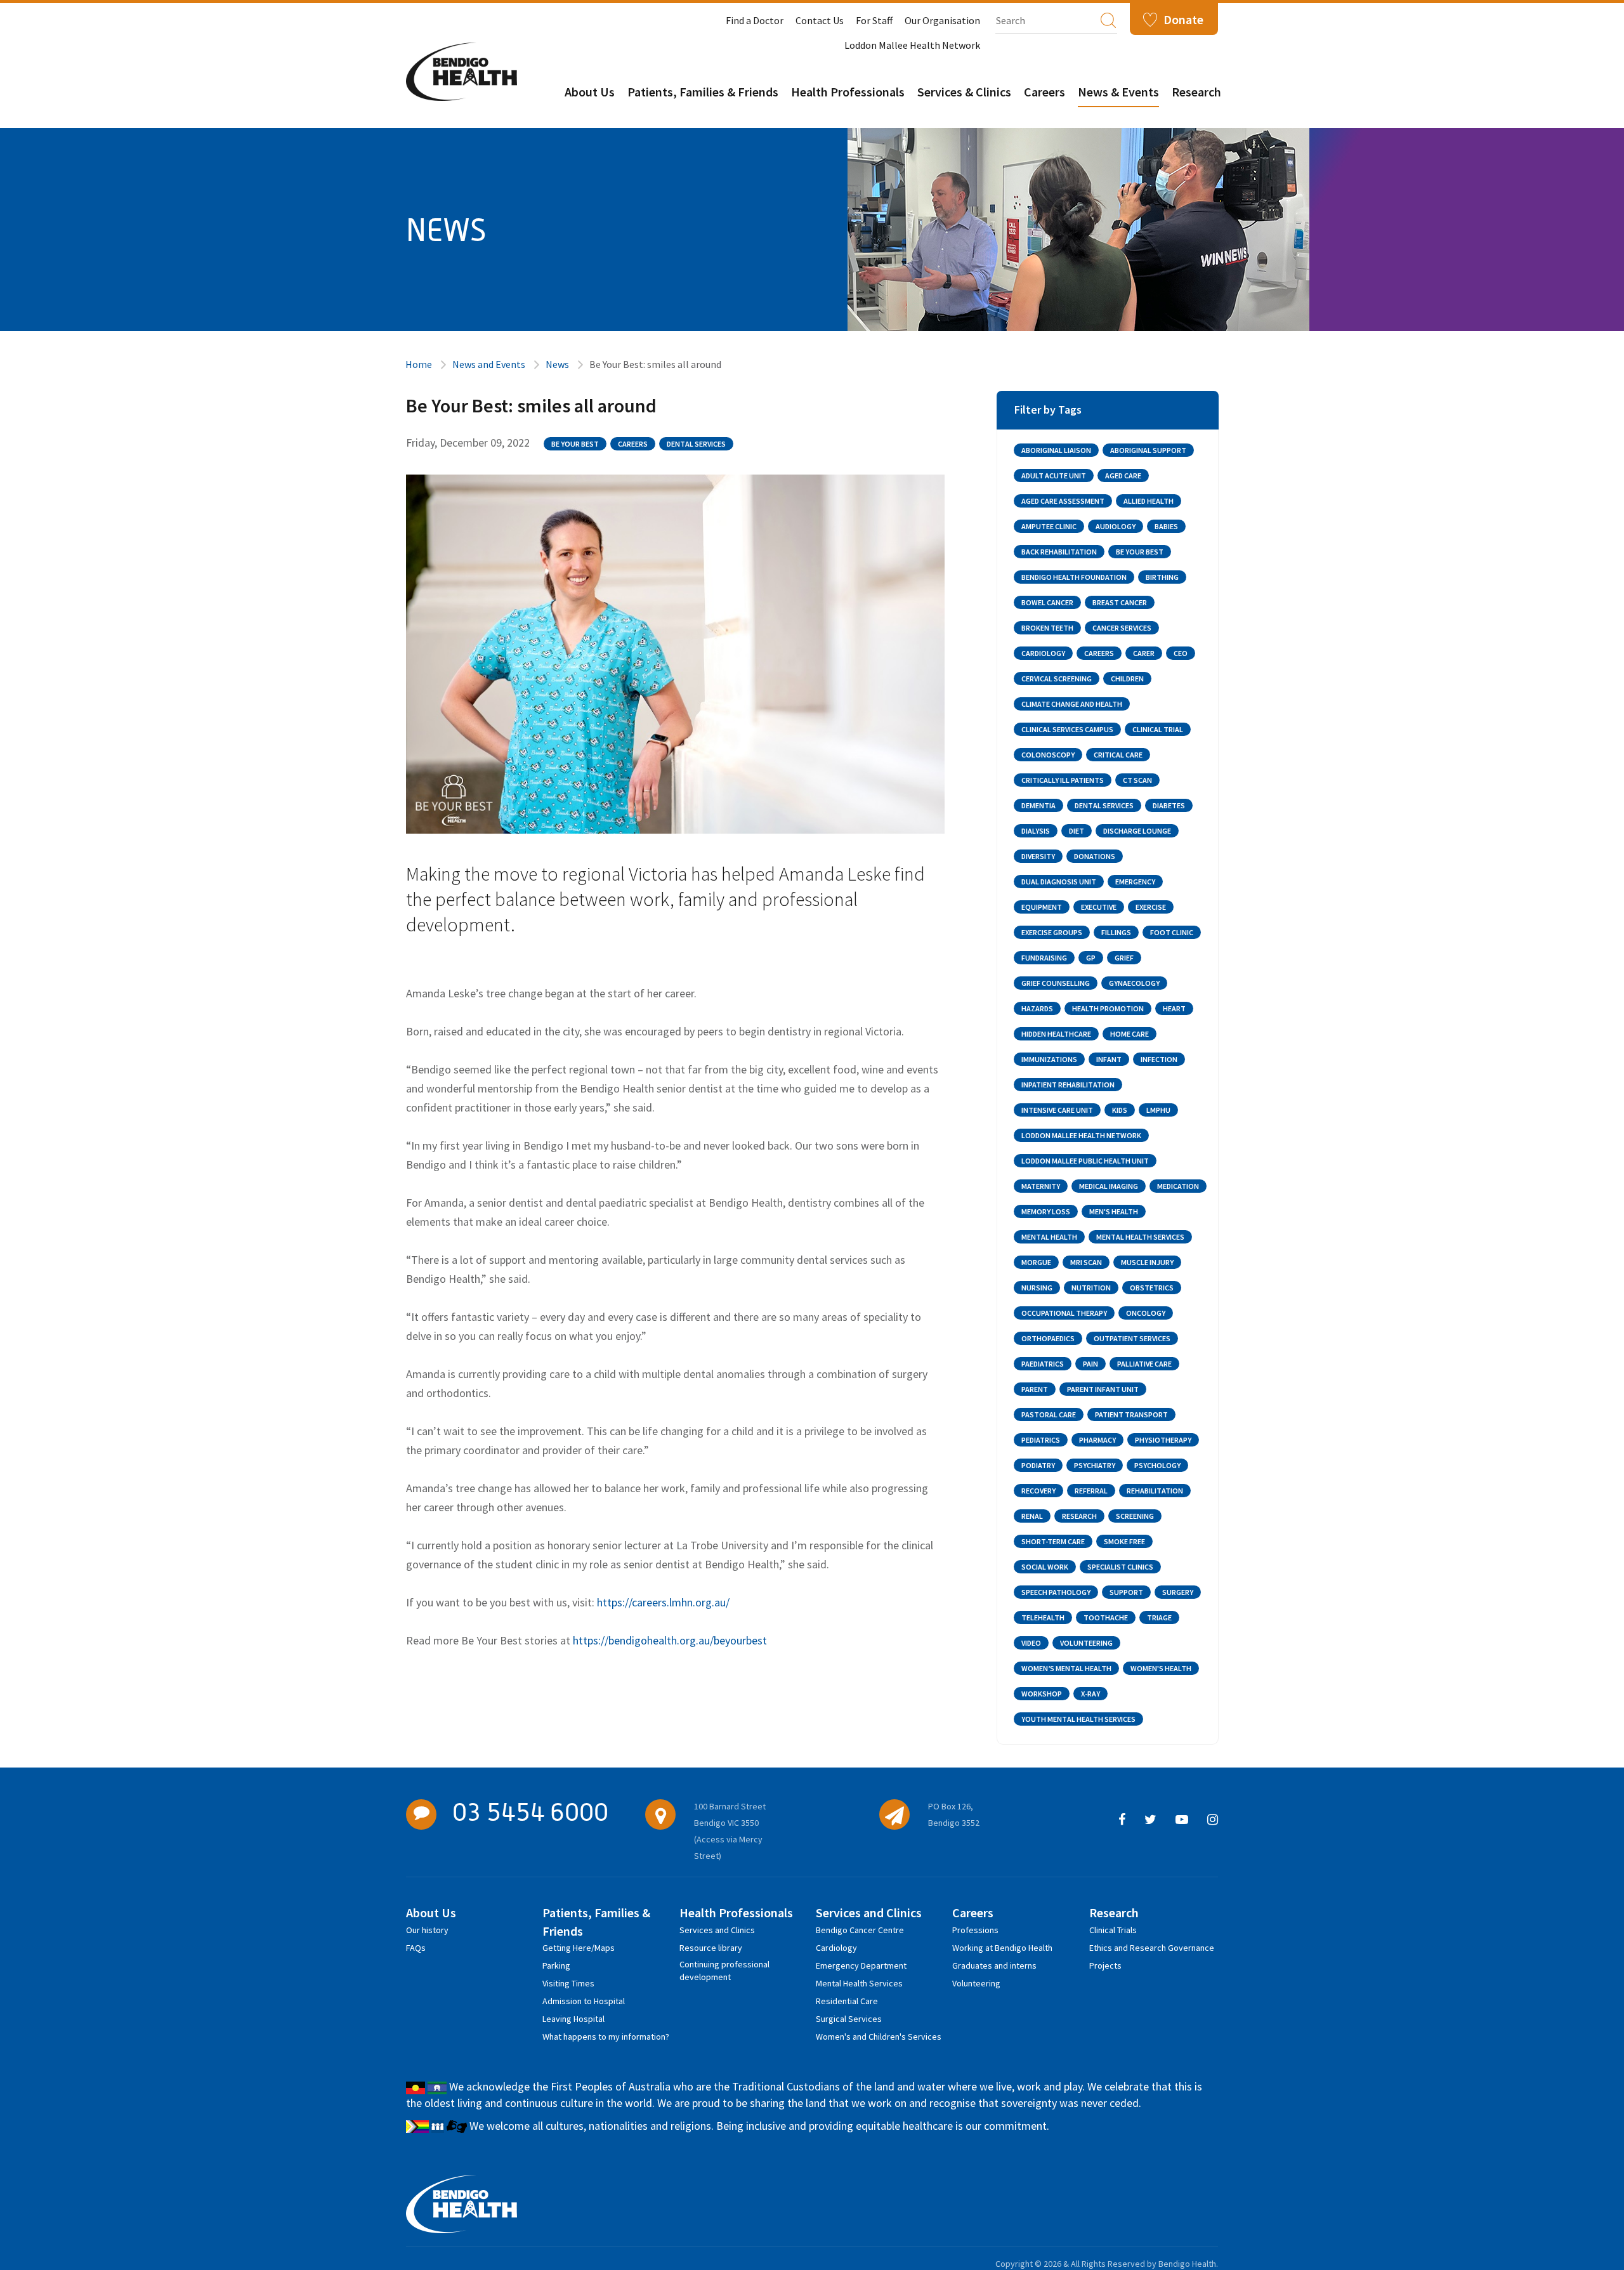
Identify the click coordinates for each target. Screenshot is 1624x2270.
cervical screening (1057, 679)
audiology (1116, 526)
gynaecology (1134, 983)
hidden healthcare (1056, 1034)
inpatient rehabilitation (1068, 1085)
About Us (590, 92)
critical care (1118, 755)
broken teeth (1047, 628)
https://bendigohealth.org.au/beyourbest (670, 1640)
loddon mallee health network (1081, 1135)
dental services (696, 444)
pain (1090, 1364)
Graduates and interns (994, 1965)
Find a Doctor (755, 20)
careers (633, 444)
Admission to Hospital (584, 2001)
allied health (1149, 501)
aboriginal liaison (1056, 450)
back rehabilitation (1059, 552)
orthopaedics (1048, 1338)
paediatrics (1043, 1364)
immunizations (1049, 1059)
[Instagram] (1213, 1820)
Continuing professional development (724, 1966)
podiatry (1038, 1465)
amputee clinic (1049, 526)
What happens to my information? (606, 2037)
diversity (1038, 856)
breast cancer (1120, 602)
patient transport (1131, 1414)
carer (1144, 653)
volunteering (1086, 1643)
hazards (1037, 1008)
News (557, 364)
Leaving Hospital (573, 2019)
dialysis (1036, 831)
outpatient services (1132, 1338)
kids (1120, 1110)
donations (1095, 856)
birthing (1162, 577)
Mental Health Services (859, 1983)
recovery (1038, 1491)
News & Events (1118, 92)
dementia (1038, 805)
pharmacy (1097, 1440)
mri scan (1086, 1262)
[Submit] (1108, 20)
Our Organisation (942, 20)
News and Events (489, 364)
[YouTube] (1182, 1820)
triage (1159, 1617)
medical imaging (1109, 1186)
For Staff (874, 20)
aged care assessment (1063, 501)
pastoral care (1049, 1414)
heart (1174, 1008)
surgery (1178, 1592)
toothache (1106, 1617)
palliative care (1144, 1364)
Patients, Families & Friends (703, 92)
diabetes (1169, 805)
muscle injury (1147, 1262)
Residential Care (847, 2001)
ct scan (1137, 780)
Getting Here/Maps (579, 1948)
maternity (1041, 1186)
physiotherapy (1163, 1440)
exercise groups (1052, 932)
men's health (1114, 1211)
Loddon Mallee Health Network (912, 45)
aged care (1123, 476)
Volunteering (976, 1983)
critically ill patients (1063, 780)
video (1031, 1643)
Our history (427, 1930)
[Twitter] (1150, 1820)
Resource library (711, 1948)
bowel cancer (1047, 602)
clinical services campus (1067, 729)
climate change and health (1072, 704)
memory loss (1046, 1211)
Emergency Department (861, 1965)
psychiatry (1095, 1465)
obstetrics (1152, 1288)
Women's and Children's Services (879, 2037)
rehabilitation (1155, 1491)
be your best (575, 444)
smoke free (1124, 1541)
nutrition (1091, 1288)
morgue (1036, 1262)
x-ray (1090, 1694)
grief (1124, 958)
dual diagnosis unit (1059, 882)
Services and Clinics (717, 1930)
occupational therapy (1064, 1313)
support (1126, 1592)
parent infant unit (1103, 1389)
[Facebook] (1122, 1820)
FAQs (416, 1948)
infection (1159, 1059)
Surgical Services (849, 2019)
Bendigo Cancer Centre (860, 1930)
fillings (1116, 932)
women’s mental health (1066, 1668)
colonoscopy (1048, 755)
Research (1196, 92)
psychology (1157, 1465)
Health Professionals (848, 92)
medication (1178, 1186)
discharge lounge (1137, 831)
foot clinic (1172, 932)
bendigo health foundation (1074, 577)
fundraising (1044, 958)
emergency (1135, 882)
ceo (1181, 653)
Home (419, 364)
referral (1091, 1491)
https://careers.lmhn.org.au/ (663, 1602)
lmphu (1158, 1110)
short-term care (1053, 1541)
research (1079, 1516)
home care (1130, 1034)
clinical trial (1158, 729)
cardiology (1043, 653)
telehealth (1043, 1617)
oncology (1146, 1313)
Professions (975, 1930)
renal (1032, 1516)
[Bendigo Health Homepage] (462, 2204)
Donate (1183, 19)
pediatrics (1041, 1440)
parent (1035, 1389)
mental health (1049, 1237)
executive (1099, 907)
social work (1045, 1567)
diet (1077, 831)
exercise (1151, 907)
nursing (1037, 1288)
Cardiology (836, 1948)
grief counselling (1056, 983)
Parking (556, 1965)
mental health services (1140, 1237)
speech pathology (1056, 1592)
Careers (1044, 92)
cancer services (1122, 628)
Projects (1105, 1965)
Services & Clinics (964, 92)
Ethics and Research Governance (1152, 1948)
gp (1091, 958)
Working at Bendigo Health (1002, 1948)
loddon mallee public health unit (1085, 1161)
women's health (1161, 1668)
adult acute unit (1054, 476)
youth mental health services (1078, 1719)
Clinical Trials (1113, 1930)
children (1127, 679)
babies (1166, 526)
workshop (1042, 1694)
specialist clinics (1120, 1567)
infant (1109, 1059)
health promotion (1108, 1008)
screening (1135, 1516)
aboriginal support (1148, 450)
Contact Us (820, 20)
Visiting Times (568, 1983)
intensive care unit (1057, 1110)
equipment (1042, 907)
